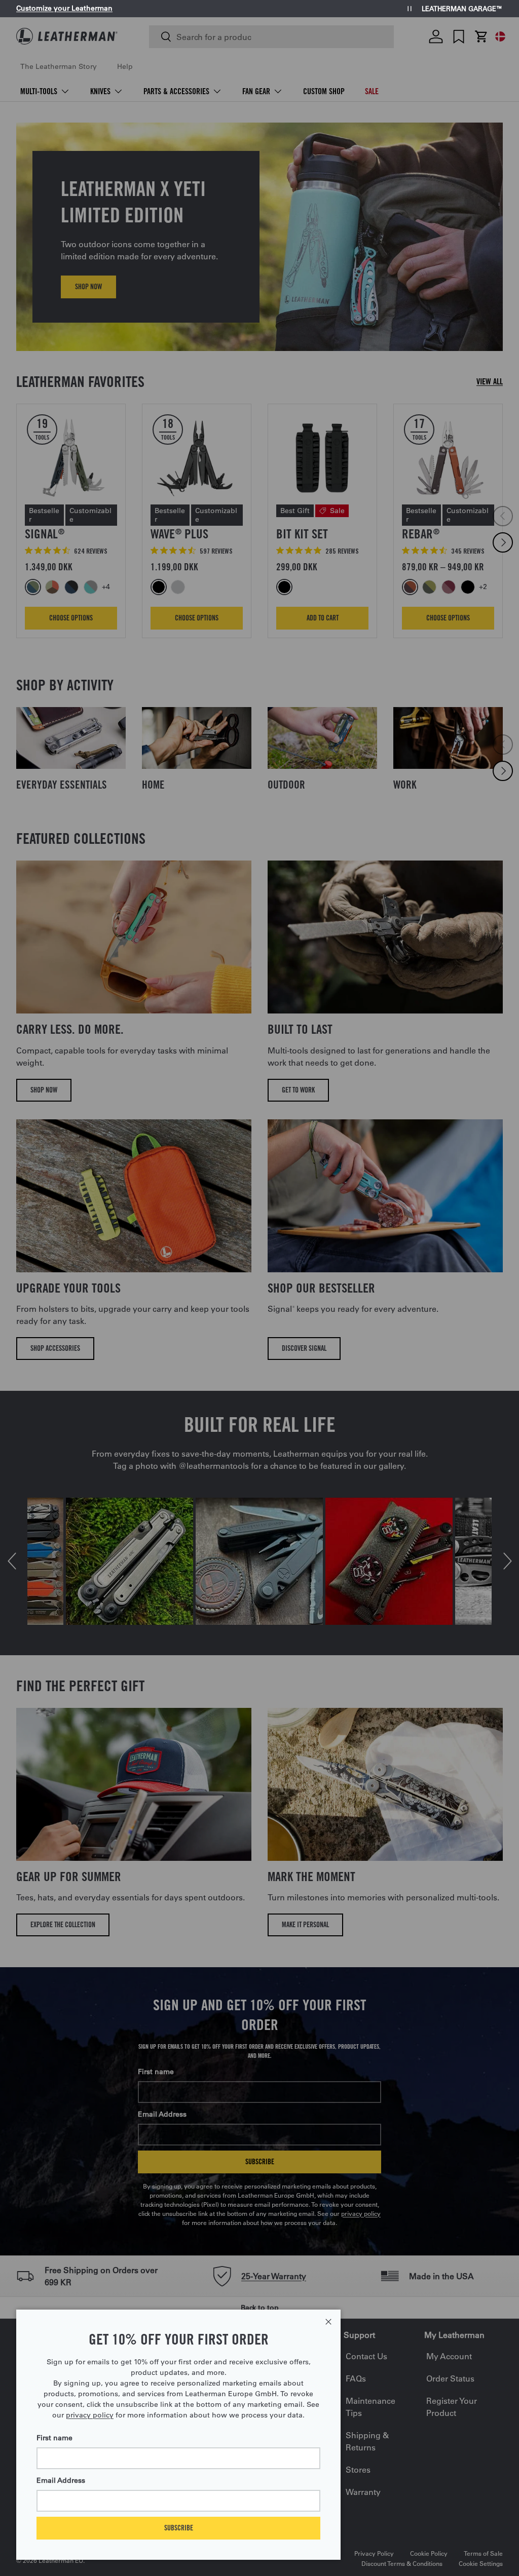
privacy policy (90, 2415)
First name (54, 2438)
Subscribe (179, 2528)
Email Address (61, 2480)
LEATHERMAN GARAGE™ (462, 9)
